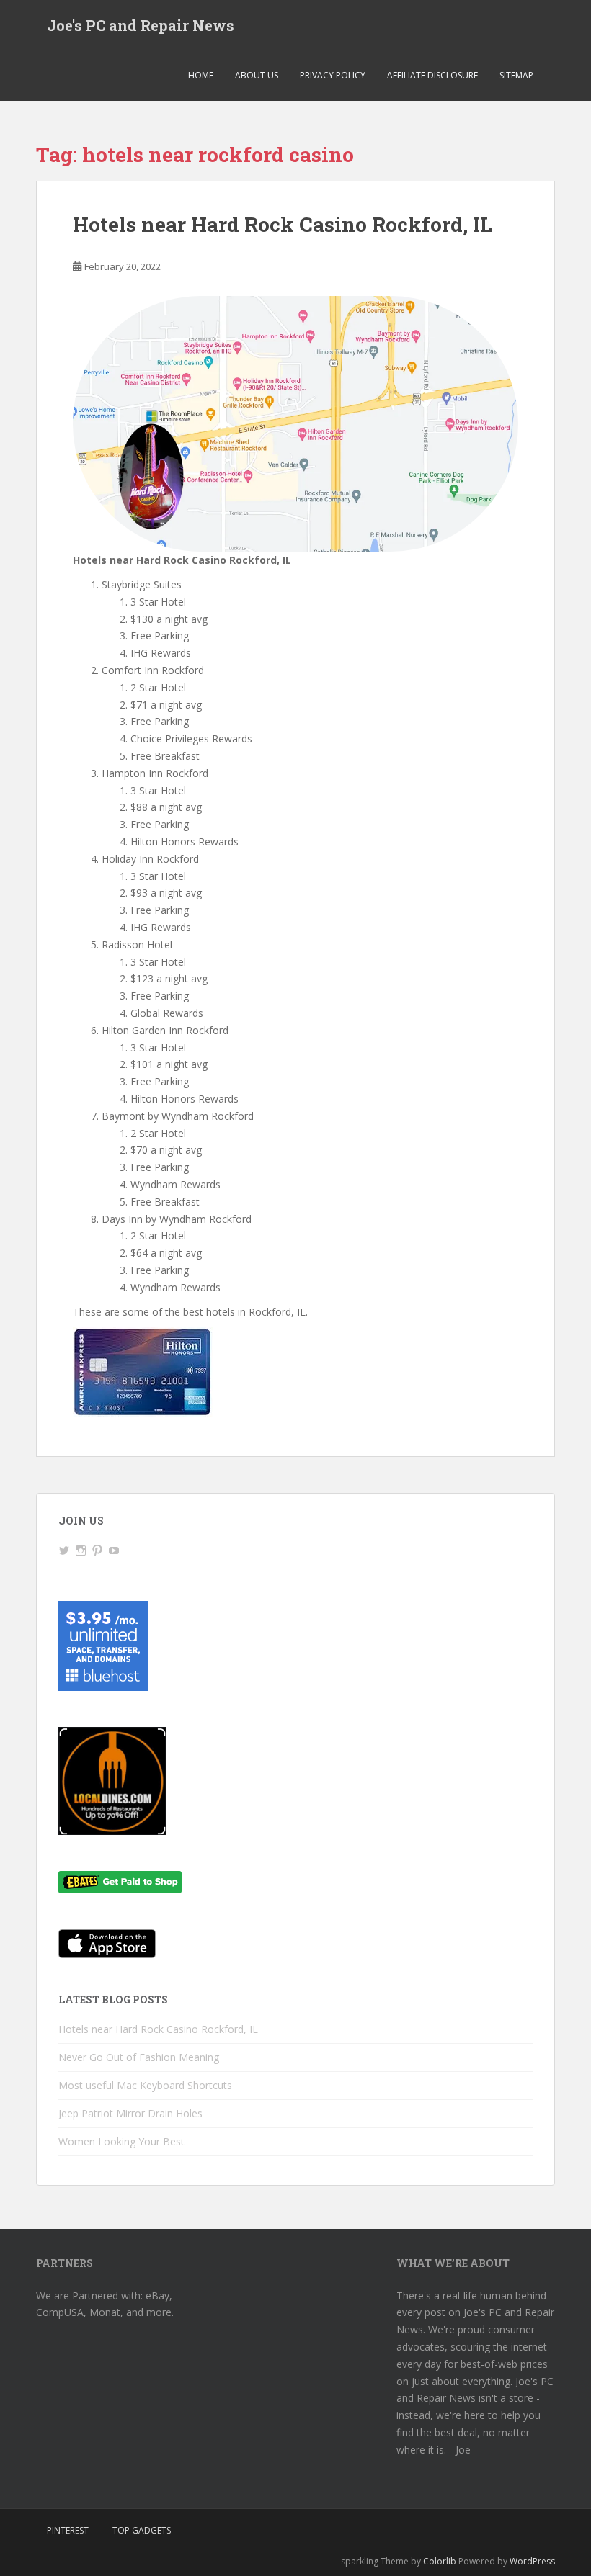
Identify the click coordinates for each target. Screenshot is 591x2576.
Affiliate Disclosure (432, 75)
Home (201, 75)
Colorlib (440, 2561)
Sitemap (516, 75)
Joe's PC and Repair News (141, 25)
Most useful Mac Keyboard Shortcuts (145, 2085)
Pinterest (68, 2530)
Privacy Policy (333, 75)
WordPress (532, 2561)
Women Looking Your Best (121, 2141)
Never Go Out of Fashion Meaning (139, 2057)
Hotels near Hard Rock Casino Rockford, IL (283, 224)
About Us (257, 75)
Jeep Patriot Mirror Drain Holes (130, 2113)
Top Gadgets (142, 2530)
